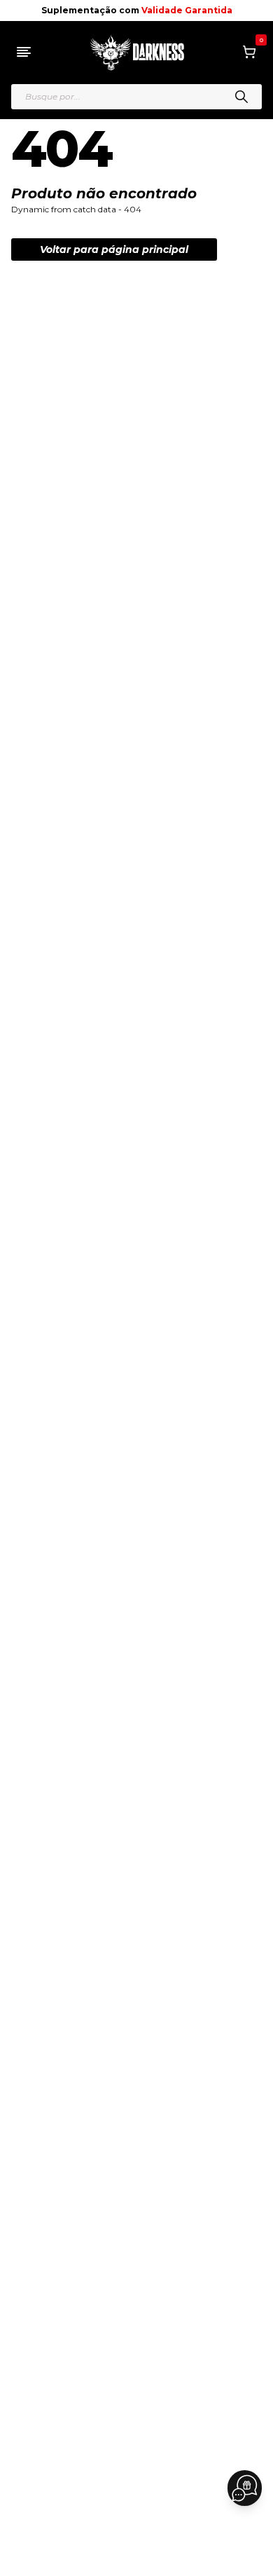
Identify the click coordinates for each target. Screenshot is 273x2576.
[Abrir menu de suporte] (245, 2488)
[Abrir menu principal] (24, 52)
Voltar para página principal (114, 249)
